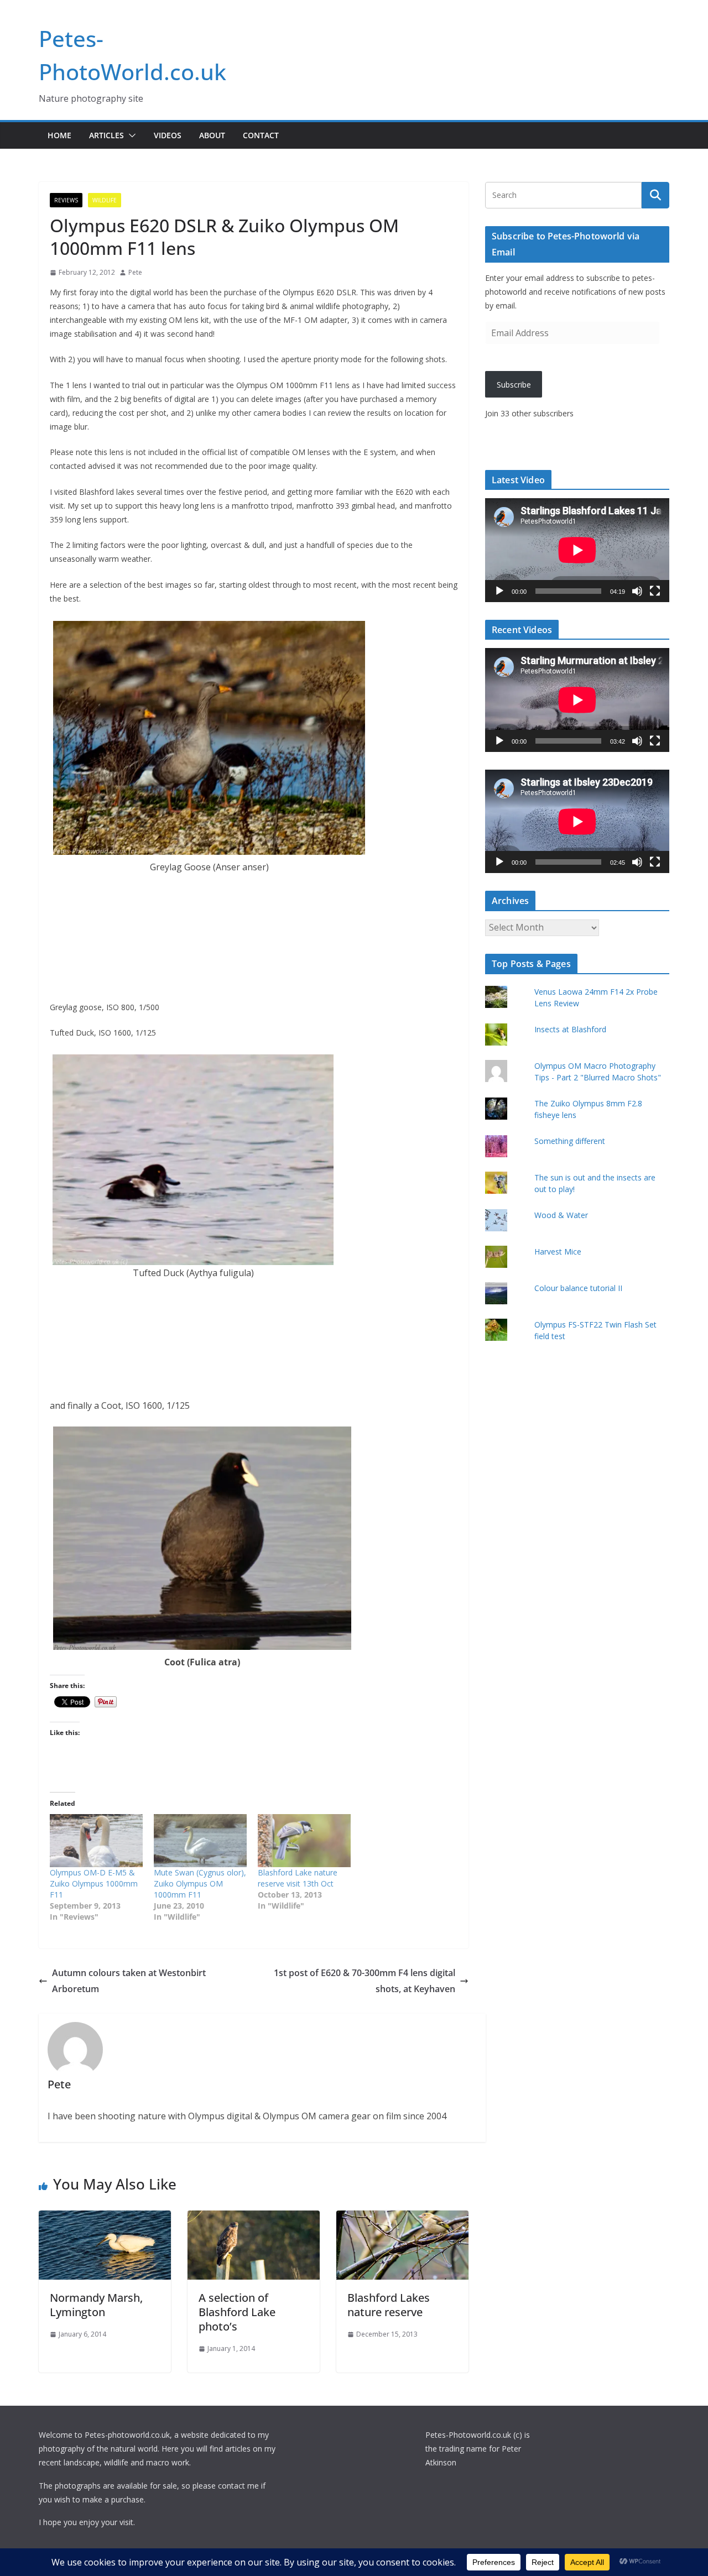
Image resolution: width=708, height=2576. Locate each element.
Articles (106, 135)
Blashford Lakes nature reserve (389, 2305)
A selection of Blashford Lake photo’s (237, 2312)
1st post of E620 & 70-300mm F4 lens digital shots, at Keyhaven (365, 1981)
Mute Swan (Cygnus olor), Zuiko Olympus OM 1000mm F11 (200, 1883)
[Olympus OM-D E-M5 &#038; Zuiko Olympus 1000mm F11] (96, 1841)
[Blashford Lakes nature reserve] (402, 2218)
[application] (577, 550)
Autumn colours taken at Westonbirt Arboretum (129, 1981)
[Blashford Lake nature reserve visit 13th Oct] (304, 1841)
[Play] (499, 591)
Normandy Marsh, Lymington (96, 2305)
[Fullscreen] (655, 591)
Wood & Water (561, 1215)
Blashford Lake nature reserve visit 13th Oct (298, 1878)
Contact (261, 135)
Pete (135, 272)
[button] (130, 135)
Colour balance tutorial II (578, 1288)
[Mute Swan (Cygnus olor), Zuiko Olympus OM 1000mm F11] (200, 1841)
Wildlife (105, 200)
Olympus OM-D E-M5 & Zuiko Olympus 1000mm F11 (94, 1883)
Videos (168, 135)
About (212, 135)
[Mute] (637, 591)
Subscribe (514, 385)
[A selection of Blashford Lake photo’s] (254, 2218)
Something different (570, 1141)
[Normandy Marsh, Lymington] (105, 2218)
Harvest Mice (558, 1252)
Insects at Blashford (570, 1029)
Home (59, 135)
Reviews (66, 200)
